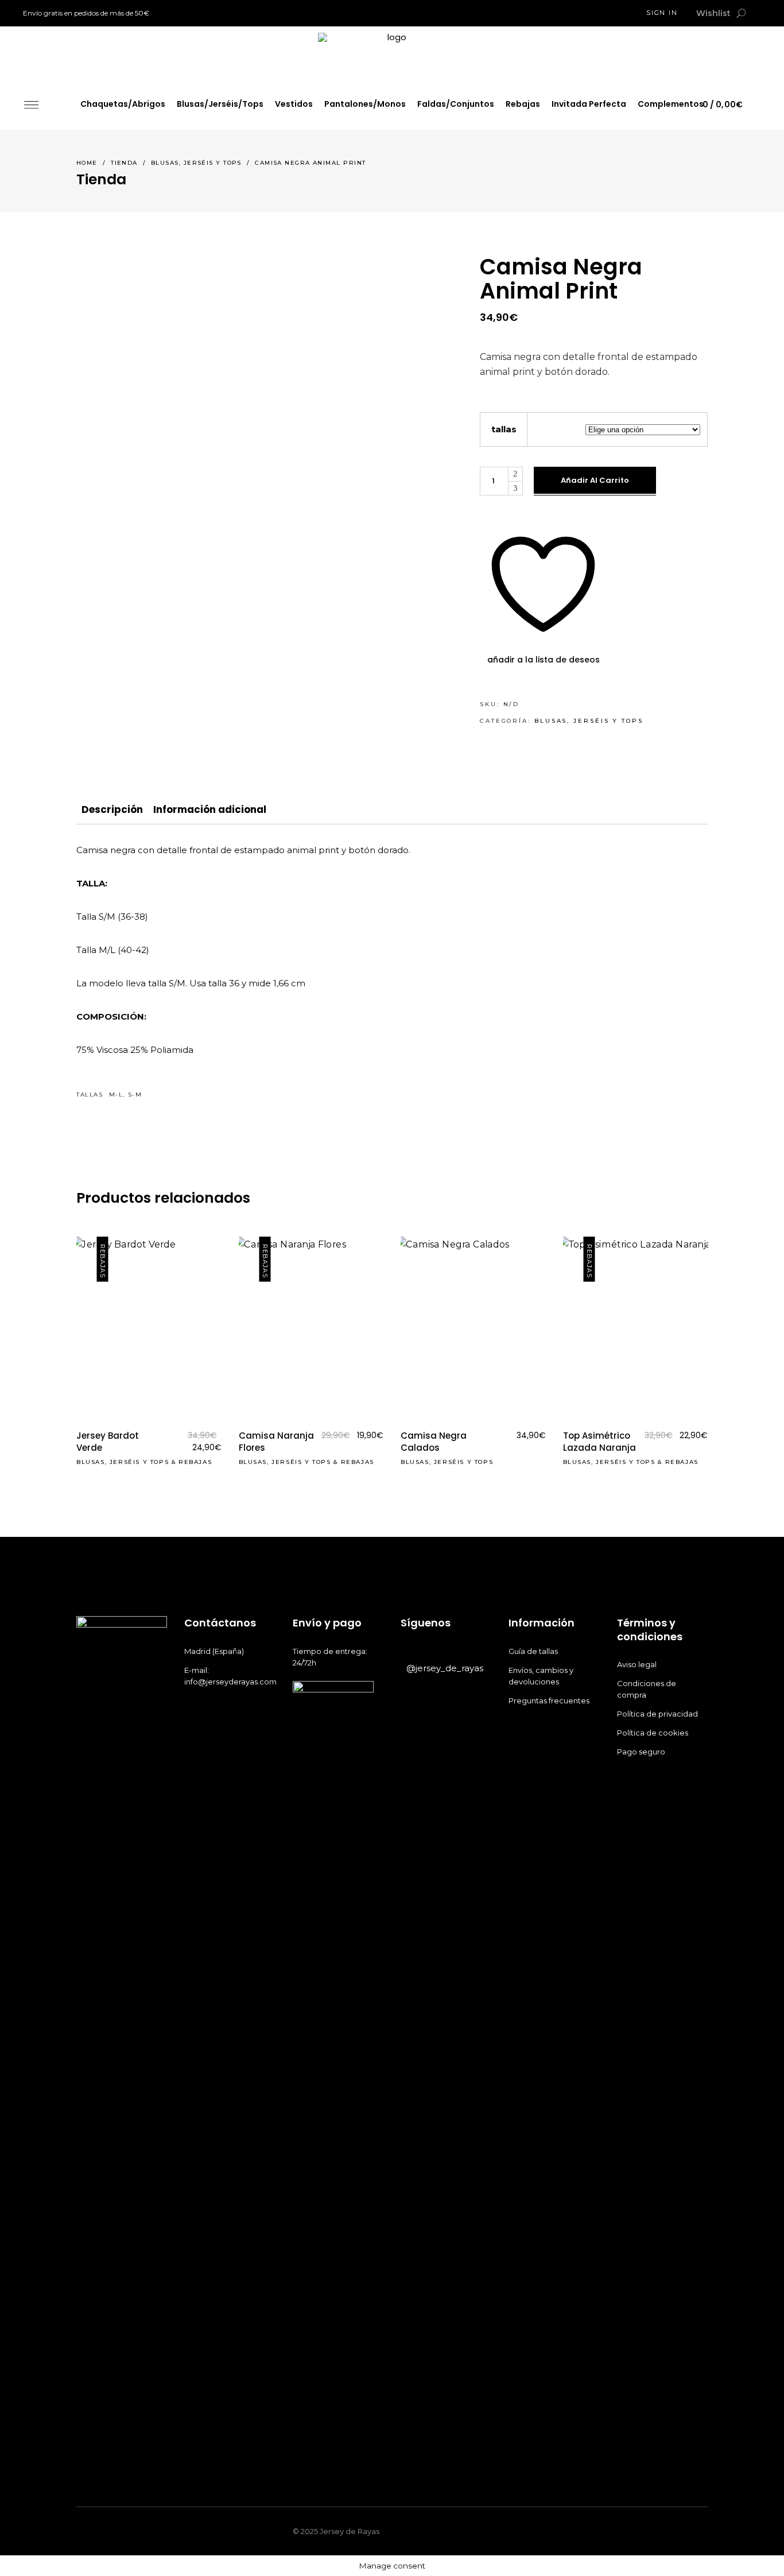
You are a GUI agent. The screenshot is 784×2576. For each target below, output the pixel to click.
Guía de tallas (533, 1651)
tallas (504, 429)
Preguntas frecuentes (549, 1700)
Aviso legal (638, 1664)
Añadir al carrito (595, 480)
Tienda (124, 163)
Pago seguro (642, 1752)
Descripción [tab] (112, 809)
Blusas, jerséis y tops (196, 163)
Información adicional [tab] (210, 809)
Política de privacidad (658, 1714)
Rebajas (195, 1462)
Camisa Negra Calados (434, 1442)
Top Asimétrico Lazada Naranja (599, 1442)
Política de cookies (653, 1733)
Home (87, 163)
